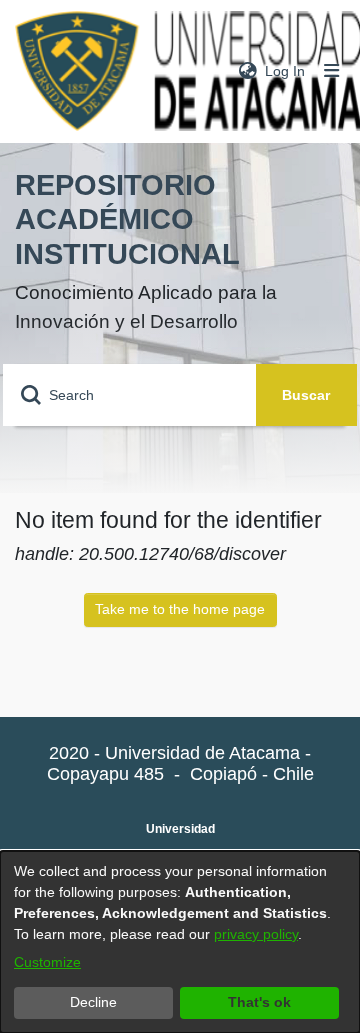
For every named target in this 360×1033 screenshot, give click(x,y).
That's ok (259, 1002)
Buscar (306, 395)
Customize (47, 962)
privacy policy (256, 934)
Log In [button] (286, 71)
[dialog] (180, 942)
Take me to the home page (180, 609)
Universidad (180, 829)
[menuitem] (248, 71)
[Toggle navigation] (332, 71)
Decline (93, 1002)
